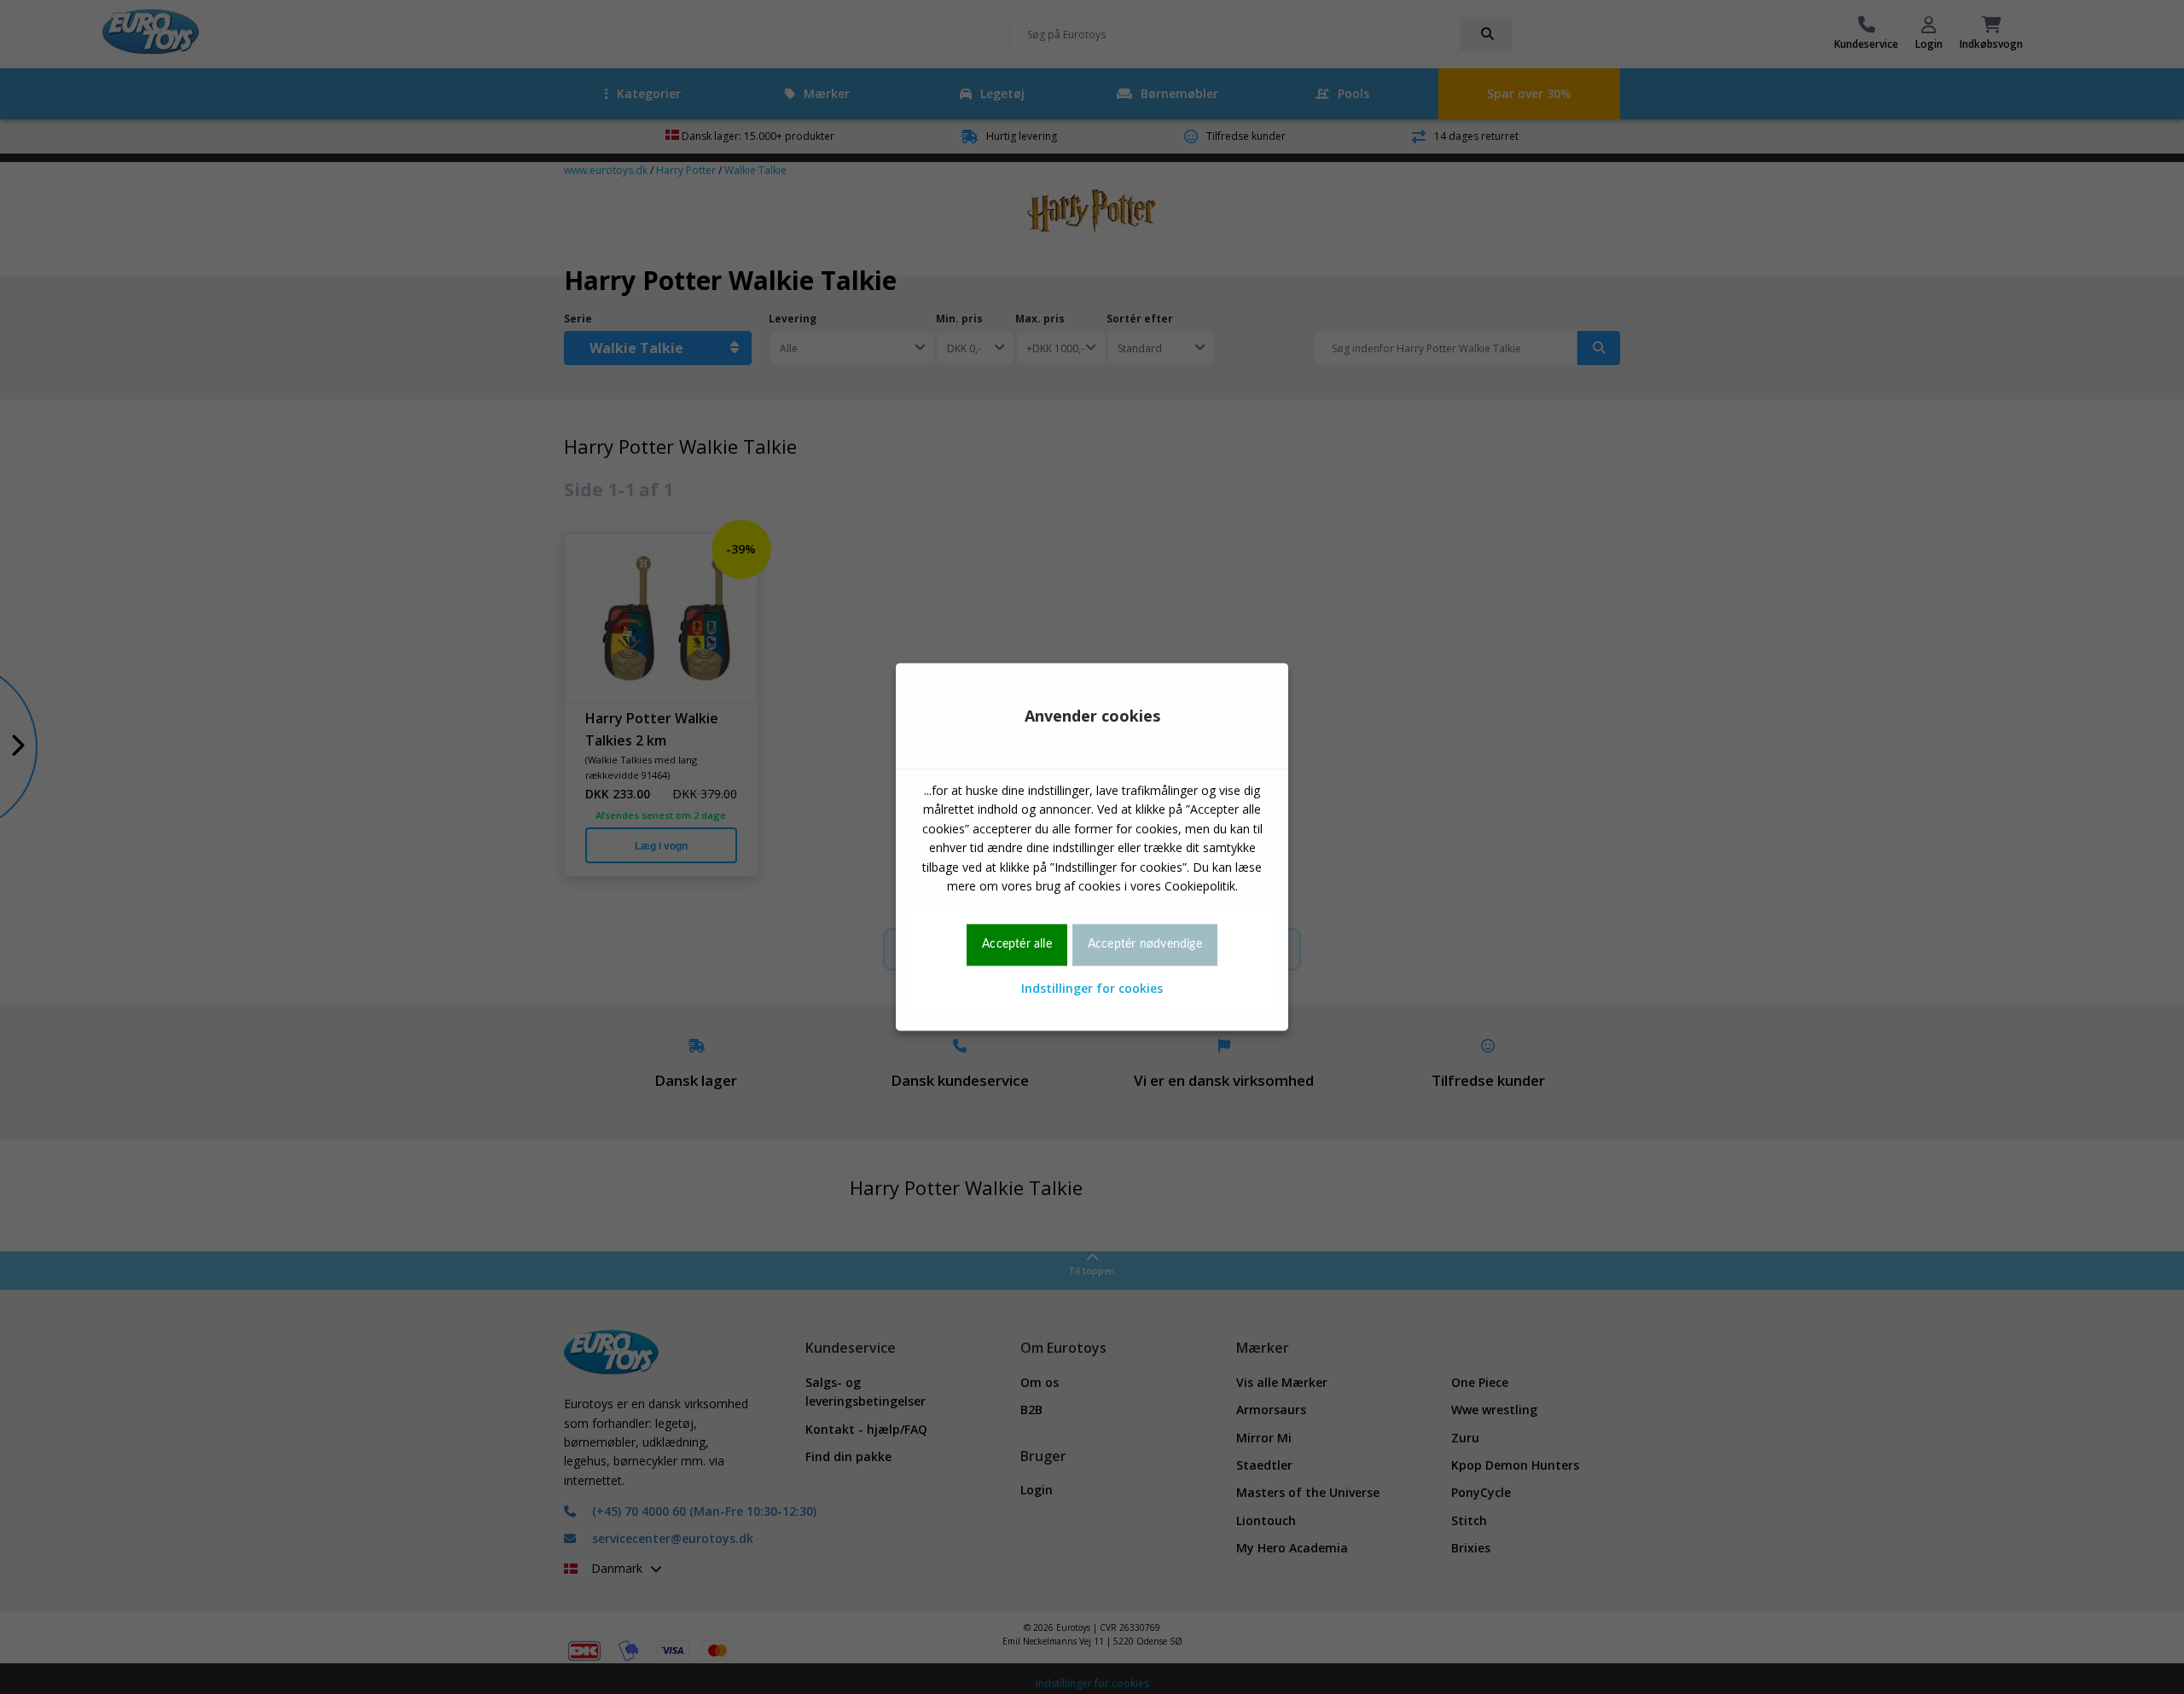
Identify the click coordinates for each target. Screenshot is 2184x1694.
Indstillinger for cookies (1092, 988)
